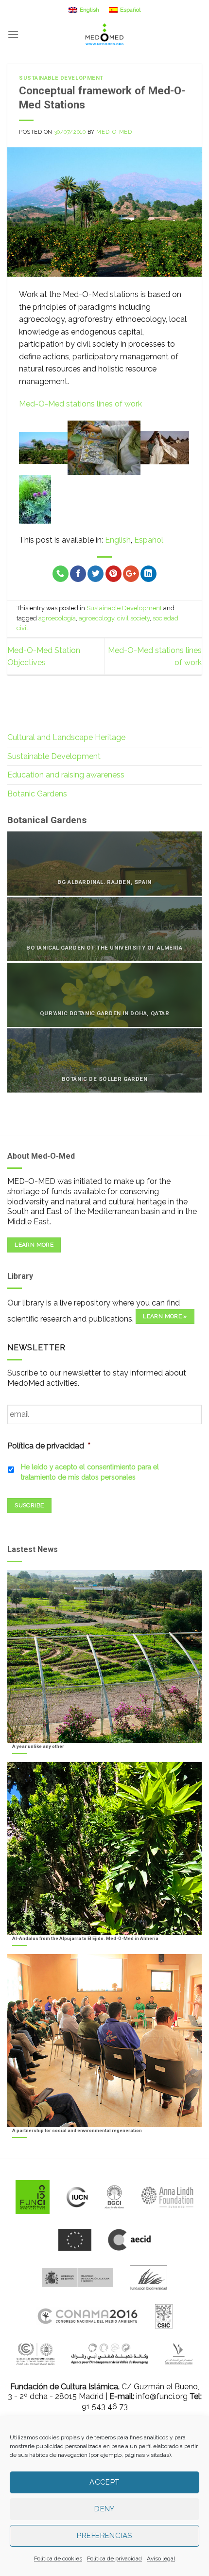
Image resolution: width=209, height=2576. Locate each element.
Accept (104, 2482)
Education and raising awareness (66, 775)
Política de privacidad (114, 2558)
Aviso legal (161, 2558)
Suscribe (29, 1505)
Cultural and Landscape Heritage (66, 737)
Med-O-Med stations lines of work (80, 404)
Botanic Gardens (37, 794)
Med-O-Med (114, 132)
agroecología (57, 618)
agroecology (96, 618)
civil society (133, 618)
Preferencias (104, 2536)
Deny (104, 2509)
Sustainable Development (61, 78)
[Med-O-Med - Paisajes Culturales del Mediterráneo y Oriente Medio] (104, 34)
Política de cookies (58, 2558)
